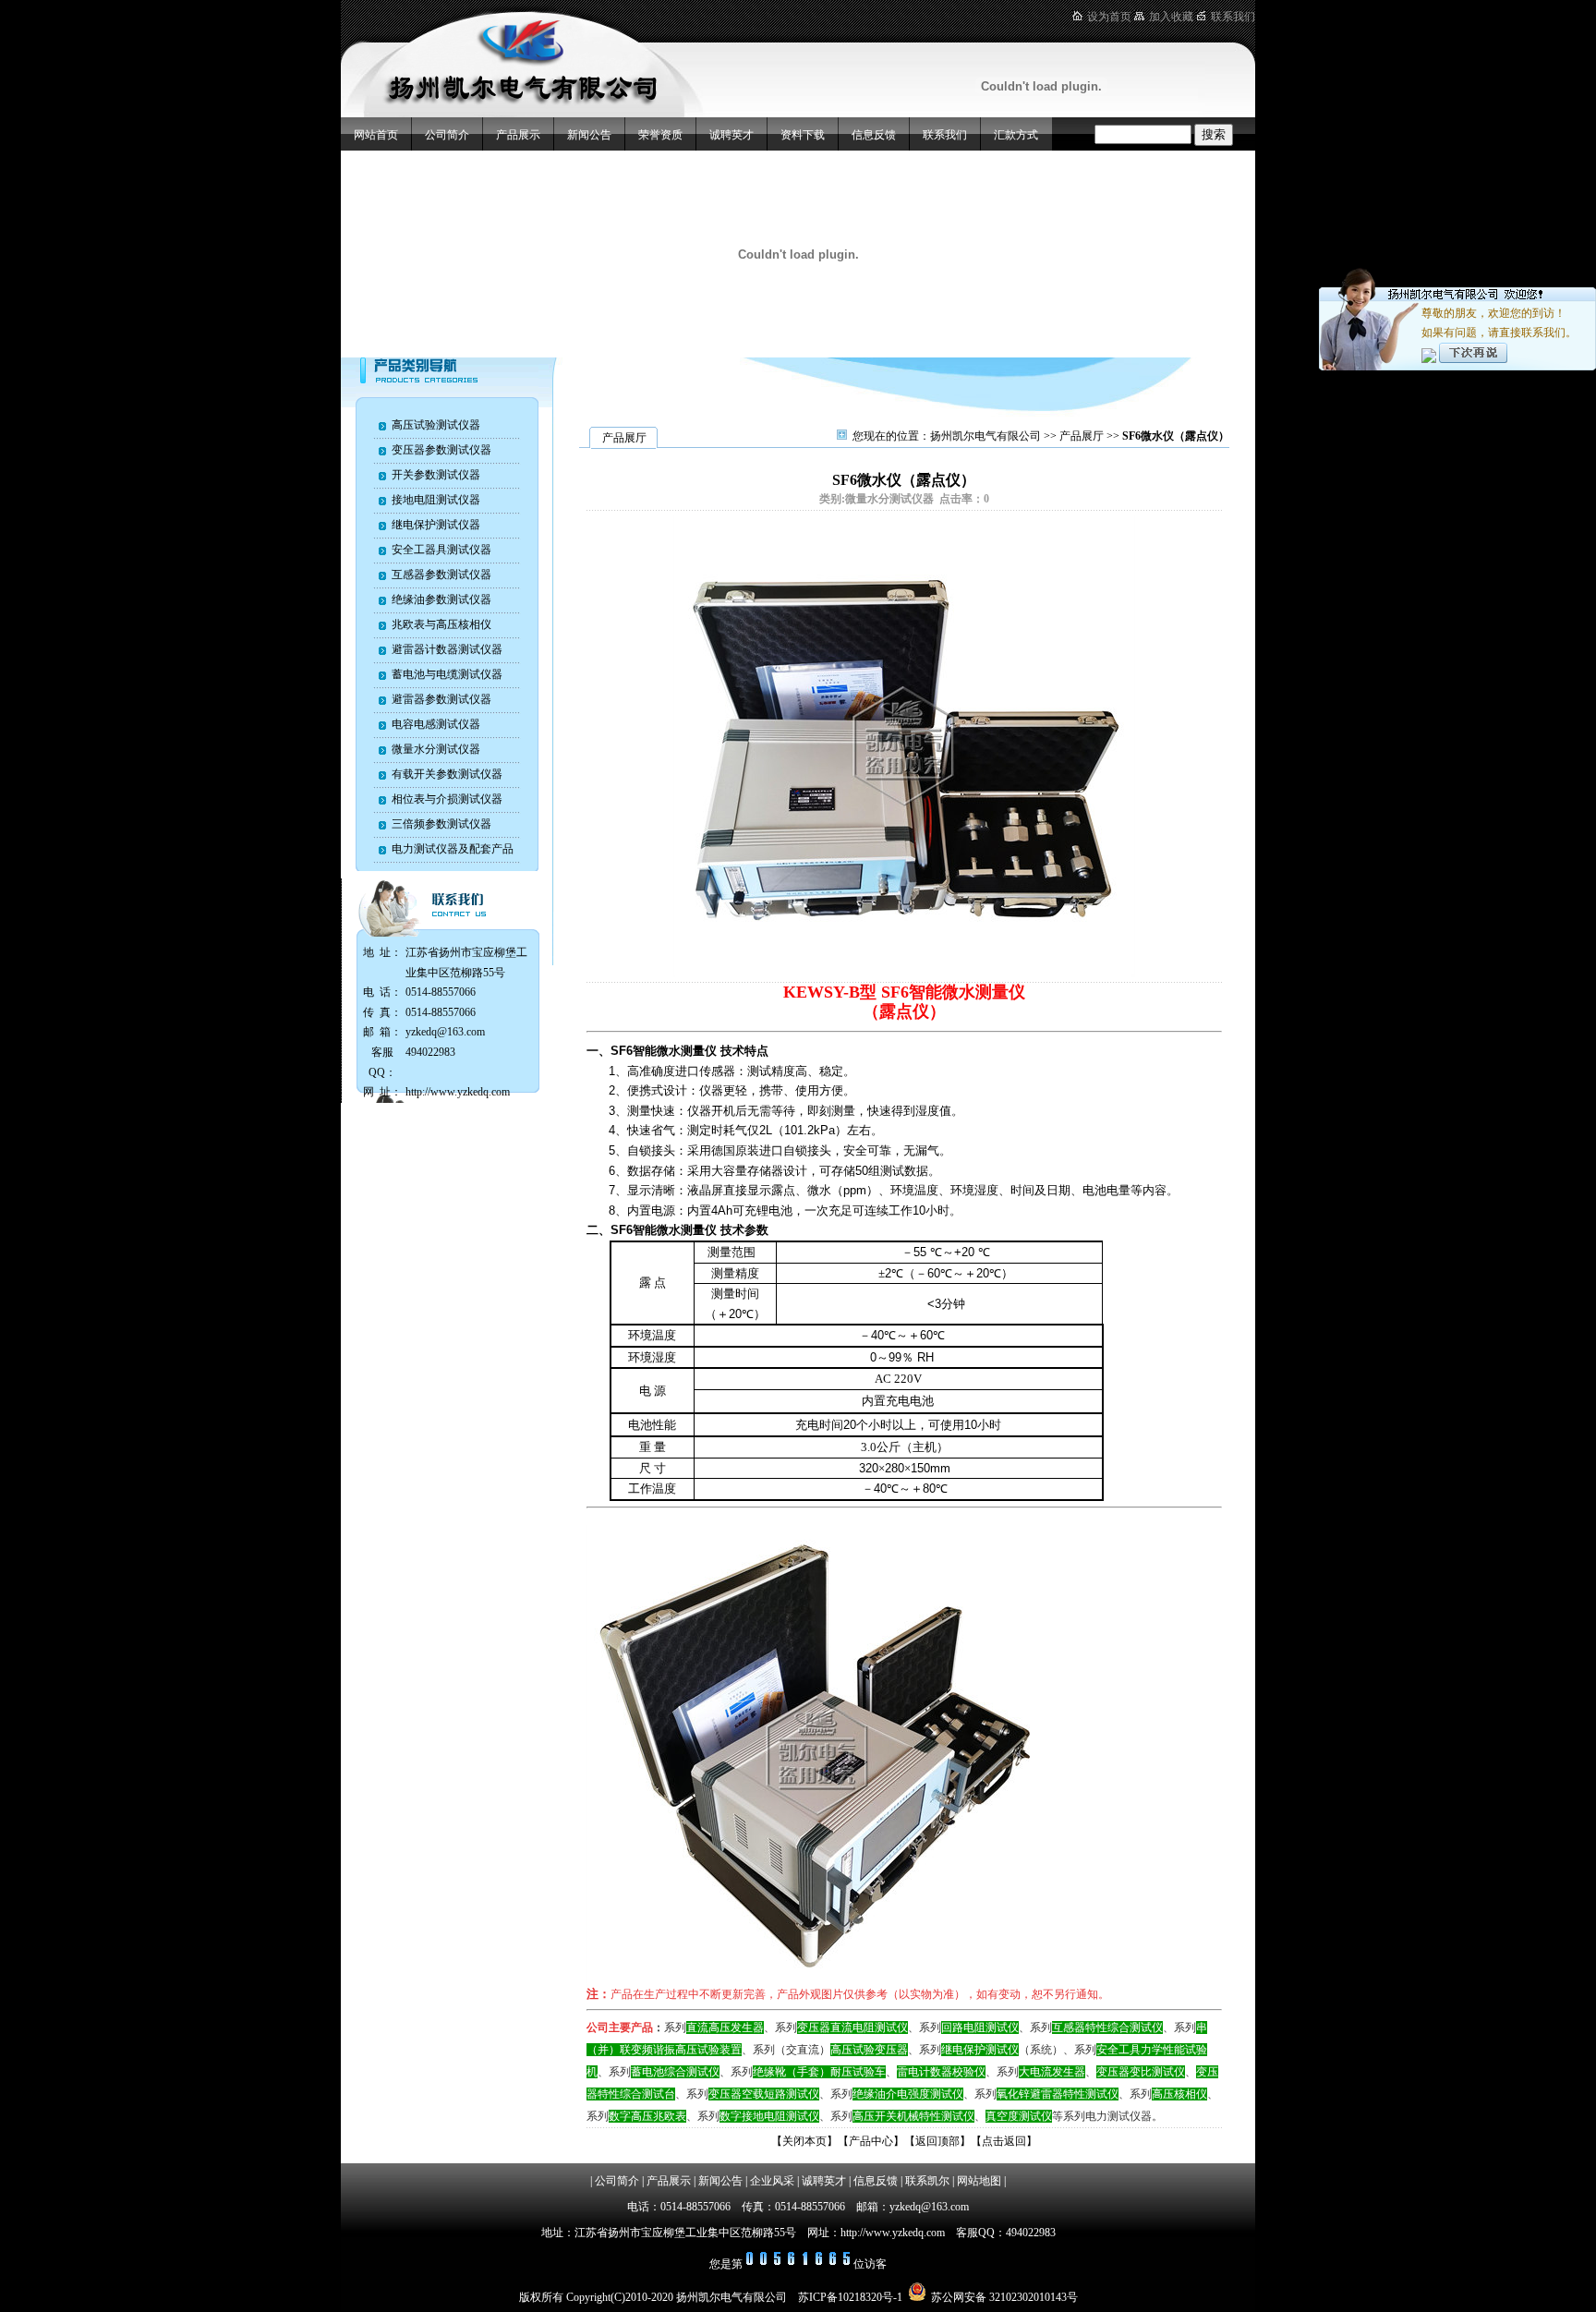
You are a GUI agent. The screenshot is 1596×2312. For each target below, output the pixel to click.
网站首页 (376, 135)
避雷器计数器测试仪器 (447, 649)
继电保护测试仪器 (436, 525)
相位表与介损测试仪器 (447, 799)
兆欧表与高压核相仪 (441, 624)
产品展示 (518, 135)
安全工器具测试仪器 (441, 550)
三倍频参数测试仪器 (441, 824)
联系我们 (1233, 17)
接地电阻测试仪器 (436, 500)
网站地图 (979, 2181)
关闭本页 (804, 2141)
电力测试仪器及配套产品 (453, 849)
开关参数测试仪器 (436, 475)
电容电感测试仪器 (436, 724)
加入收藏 (1171, 17)
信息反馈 (874, 135)
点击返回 (1004, 2141)
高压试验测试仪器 (436, 425)
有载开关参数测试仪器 (447, 774)
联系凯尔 (927, 2181)
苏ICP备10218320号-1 (850, 2297)
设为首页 (1109, 17)
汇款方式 (1016, 135)
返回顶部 (937, 2141)
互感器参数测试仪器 (441, 575)
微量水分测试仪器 (436, 749)
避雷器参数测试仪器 (441, 699)
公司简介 (447, 135)
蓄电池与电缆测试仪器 (447, 674)
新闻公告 (589, 135)
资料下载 (803, 135)
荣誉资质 (660, 135)
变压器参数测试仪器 (441, 450)
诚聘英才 (731, 135)
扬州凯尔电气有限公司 (985, 436)
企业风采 (772, 2181)
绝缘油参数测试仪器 (441, 599)
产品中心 (871, 2141)
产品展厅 (1082, 436)
